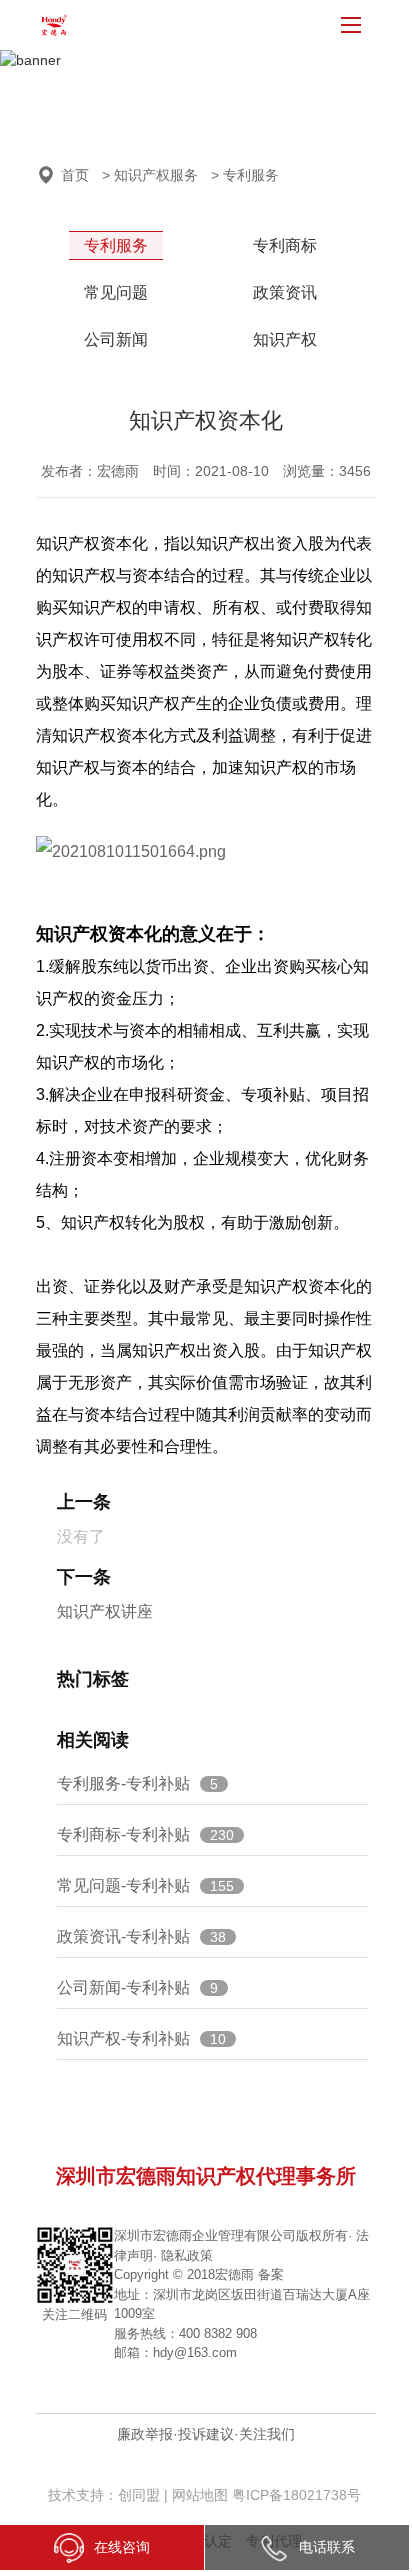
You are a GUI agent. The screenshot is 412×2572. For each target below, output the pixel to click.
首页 (75, 175)
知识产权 (285, 339)
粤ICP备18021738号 (296, 2495)
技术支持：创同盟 (106, 2495)
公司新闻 (116, 339)
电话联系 (327, 2547)
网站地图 (200, 2495)
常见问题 (116, 292)
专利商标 (285, 245)
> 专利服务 (245, 175)
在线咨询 (122, 2547)
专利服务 (116, 245)
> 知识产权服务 (150, 175)
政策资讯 (285, 292)
